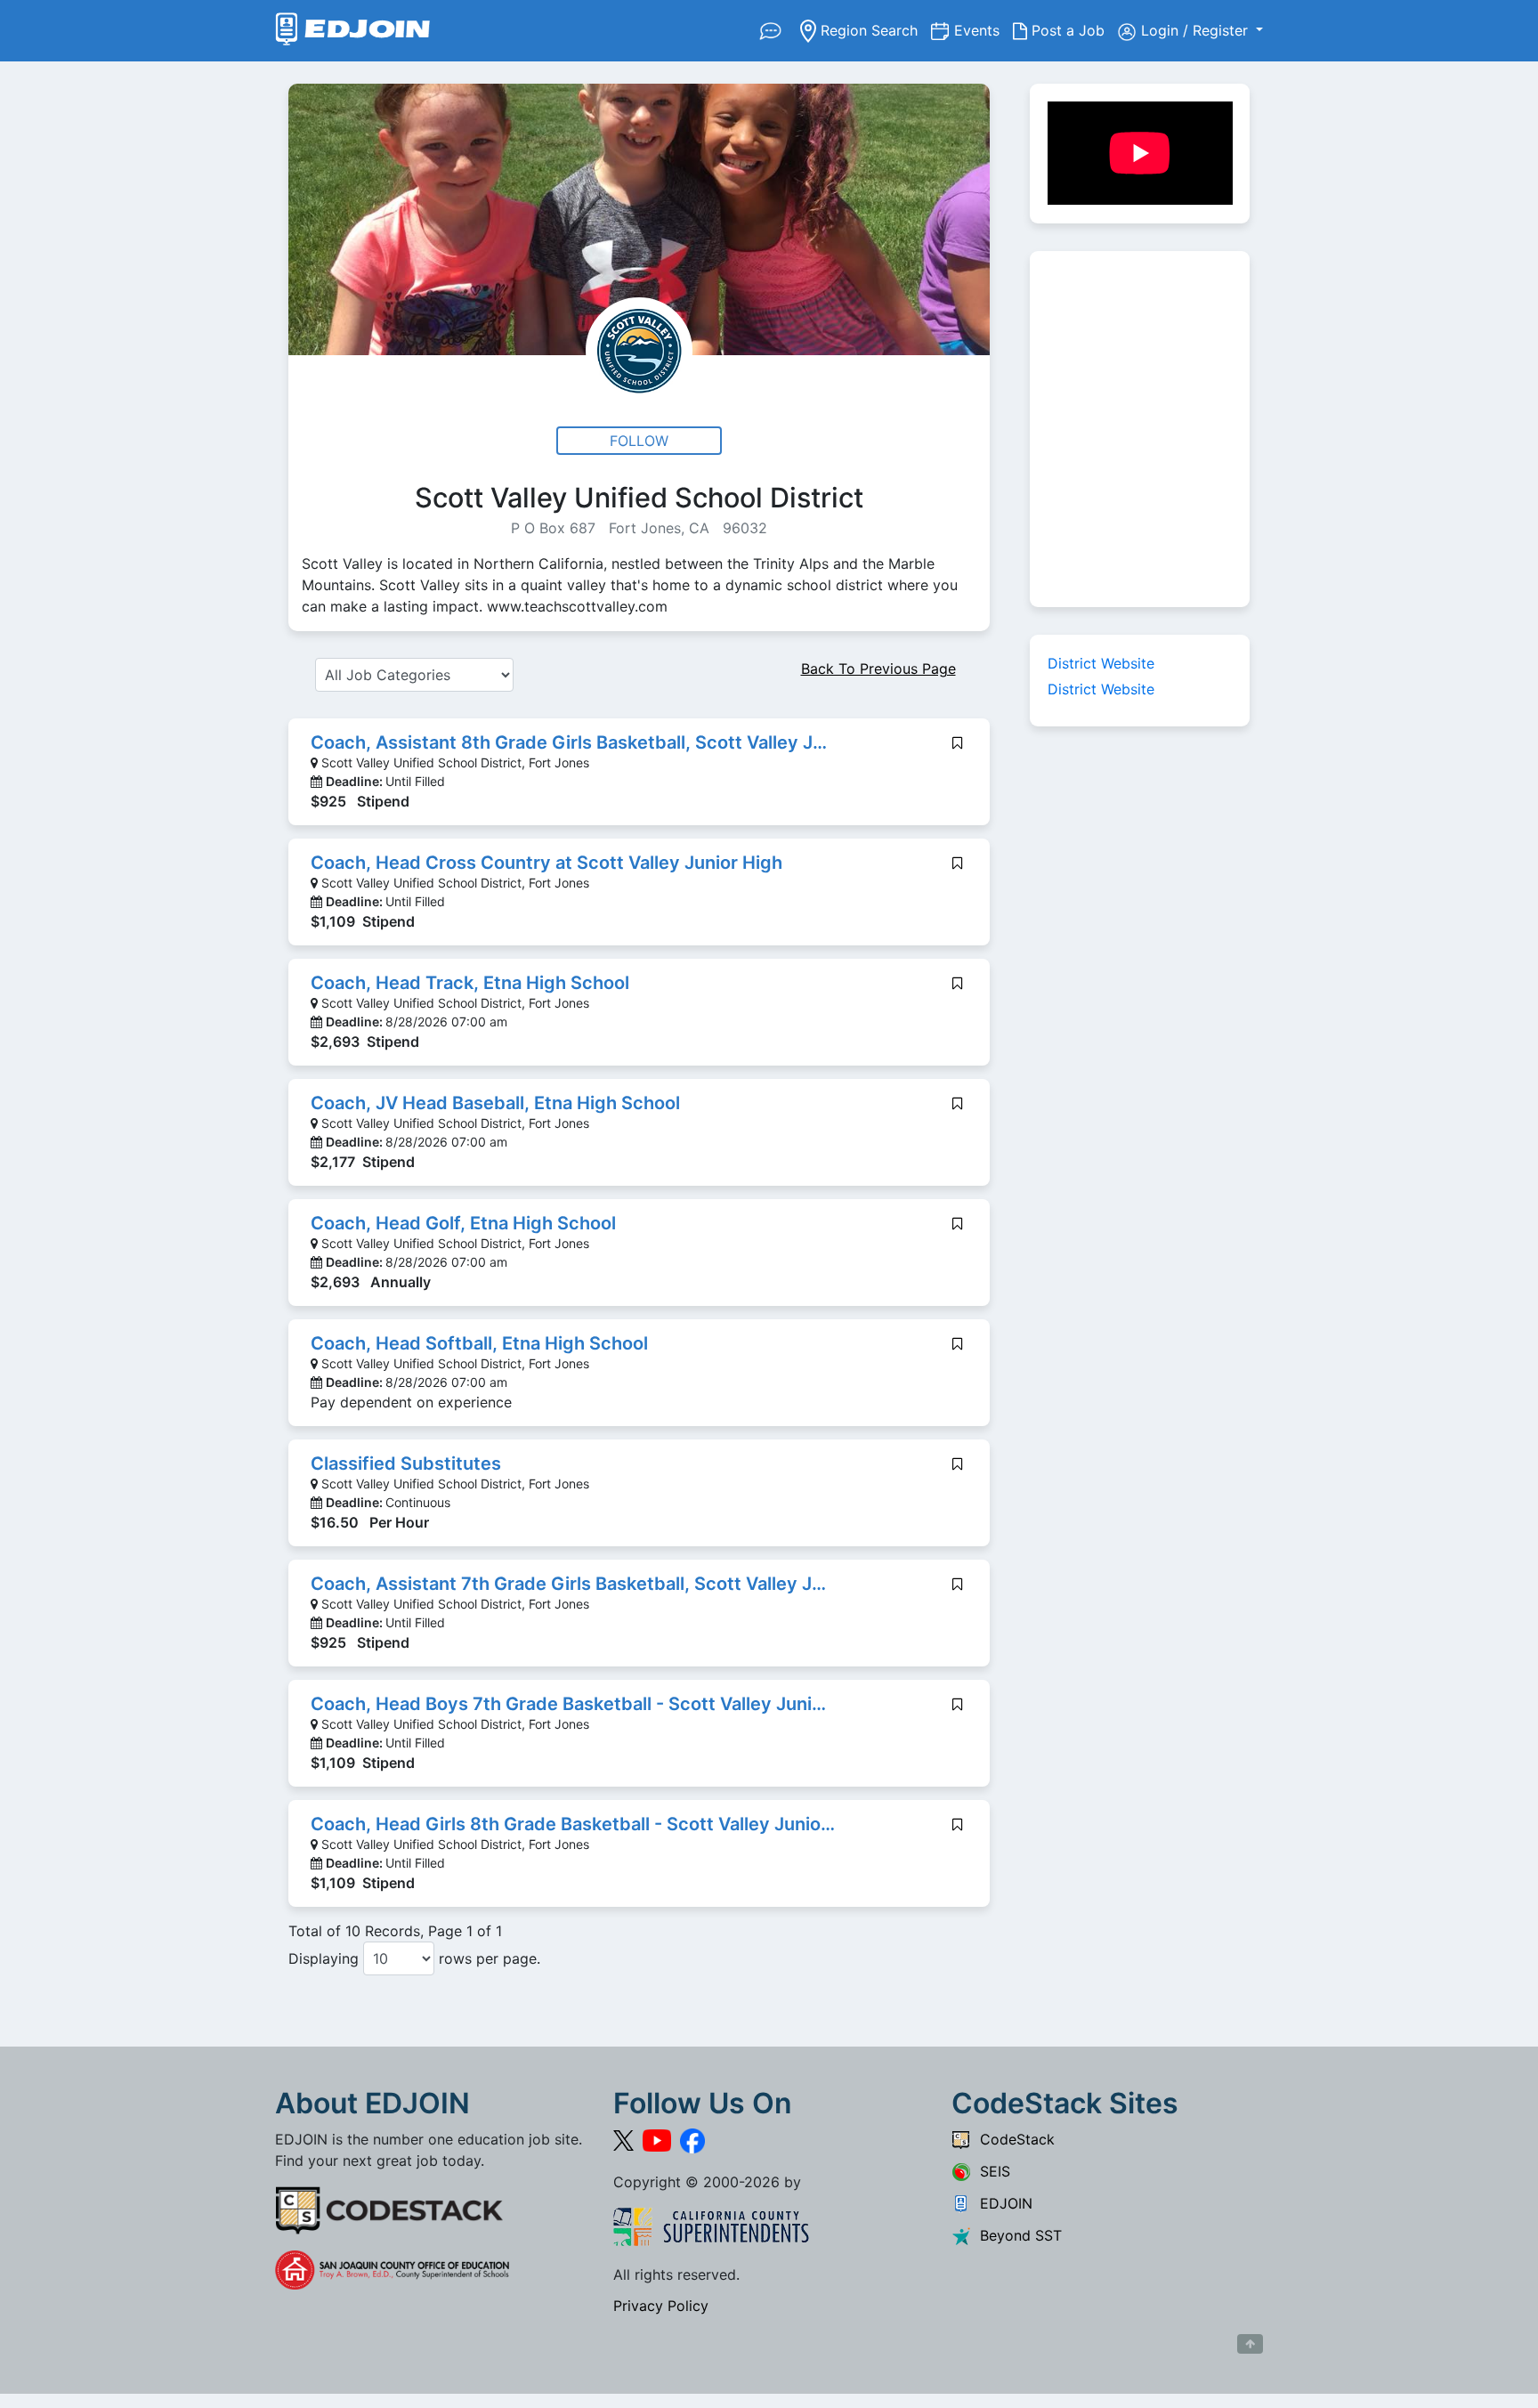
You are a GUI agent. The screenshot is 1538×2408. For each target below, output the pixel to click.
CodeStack (1013, 2139)
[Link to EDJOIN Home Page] (353, 31)
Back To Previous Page (878, 669)
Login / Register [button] (1197, 30)
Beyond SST (1016, 2235)
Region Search (874, 30)
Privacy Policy (661, 2306)
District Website (1101, 663)
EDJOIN (1002, 2203)
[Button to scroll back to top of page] (1250, 2344)
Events (984, 30)
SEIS (991, 2171)
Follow (639, 441)
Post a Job (1073, 30)
